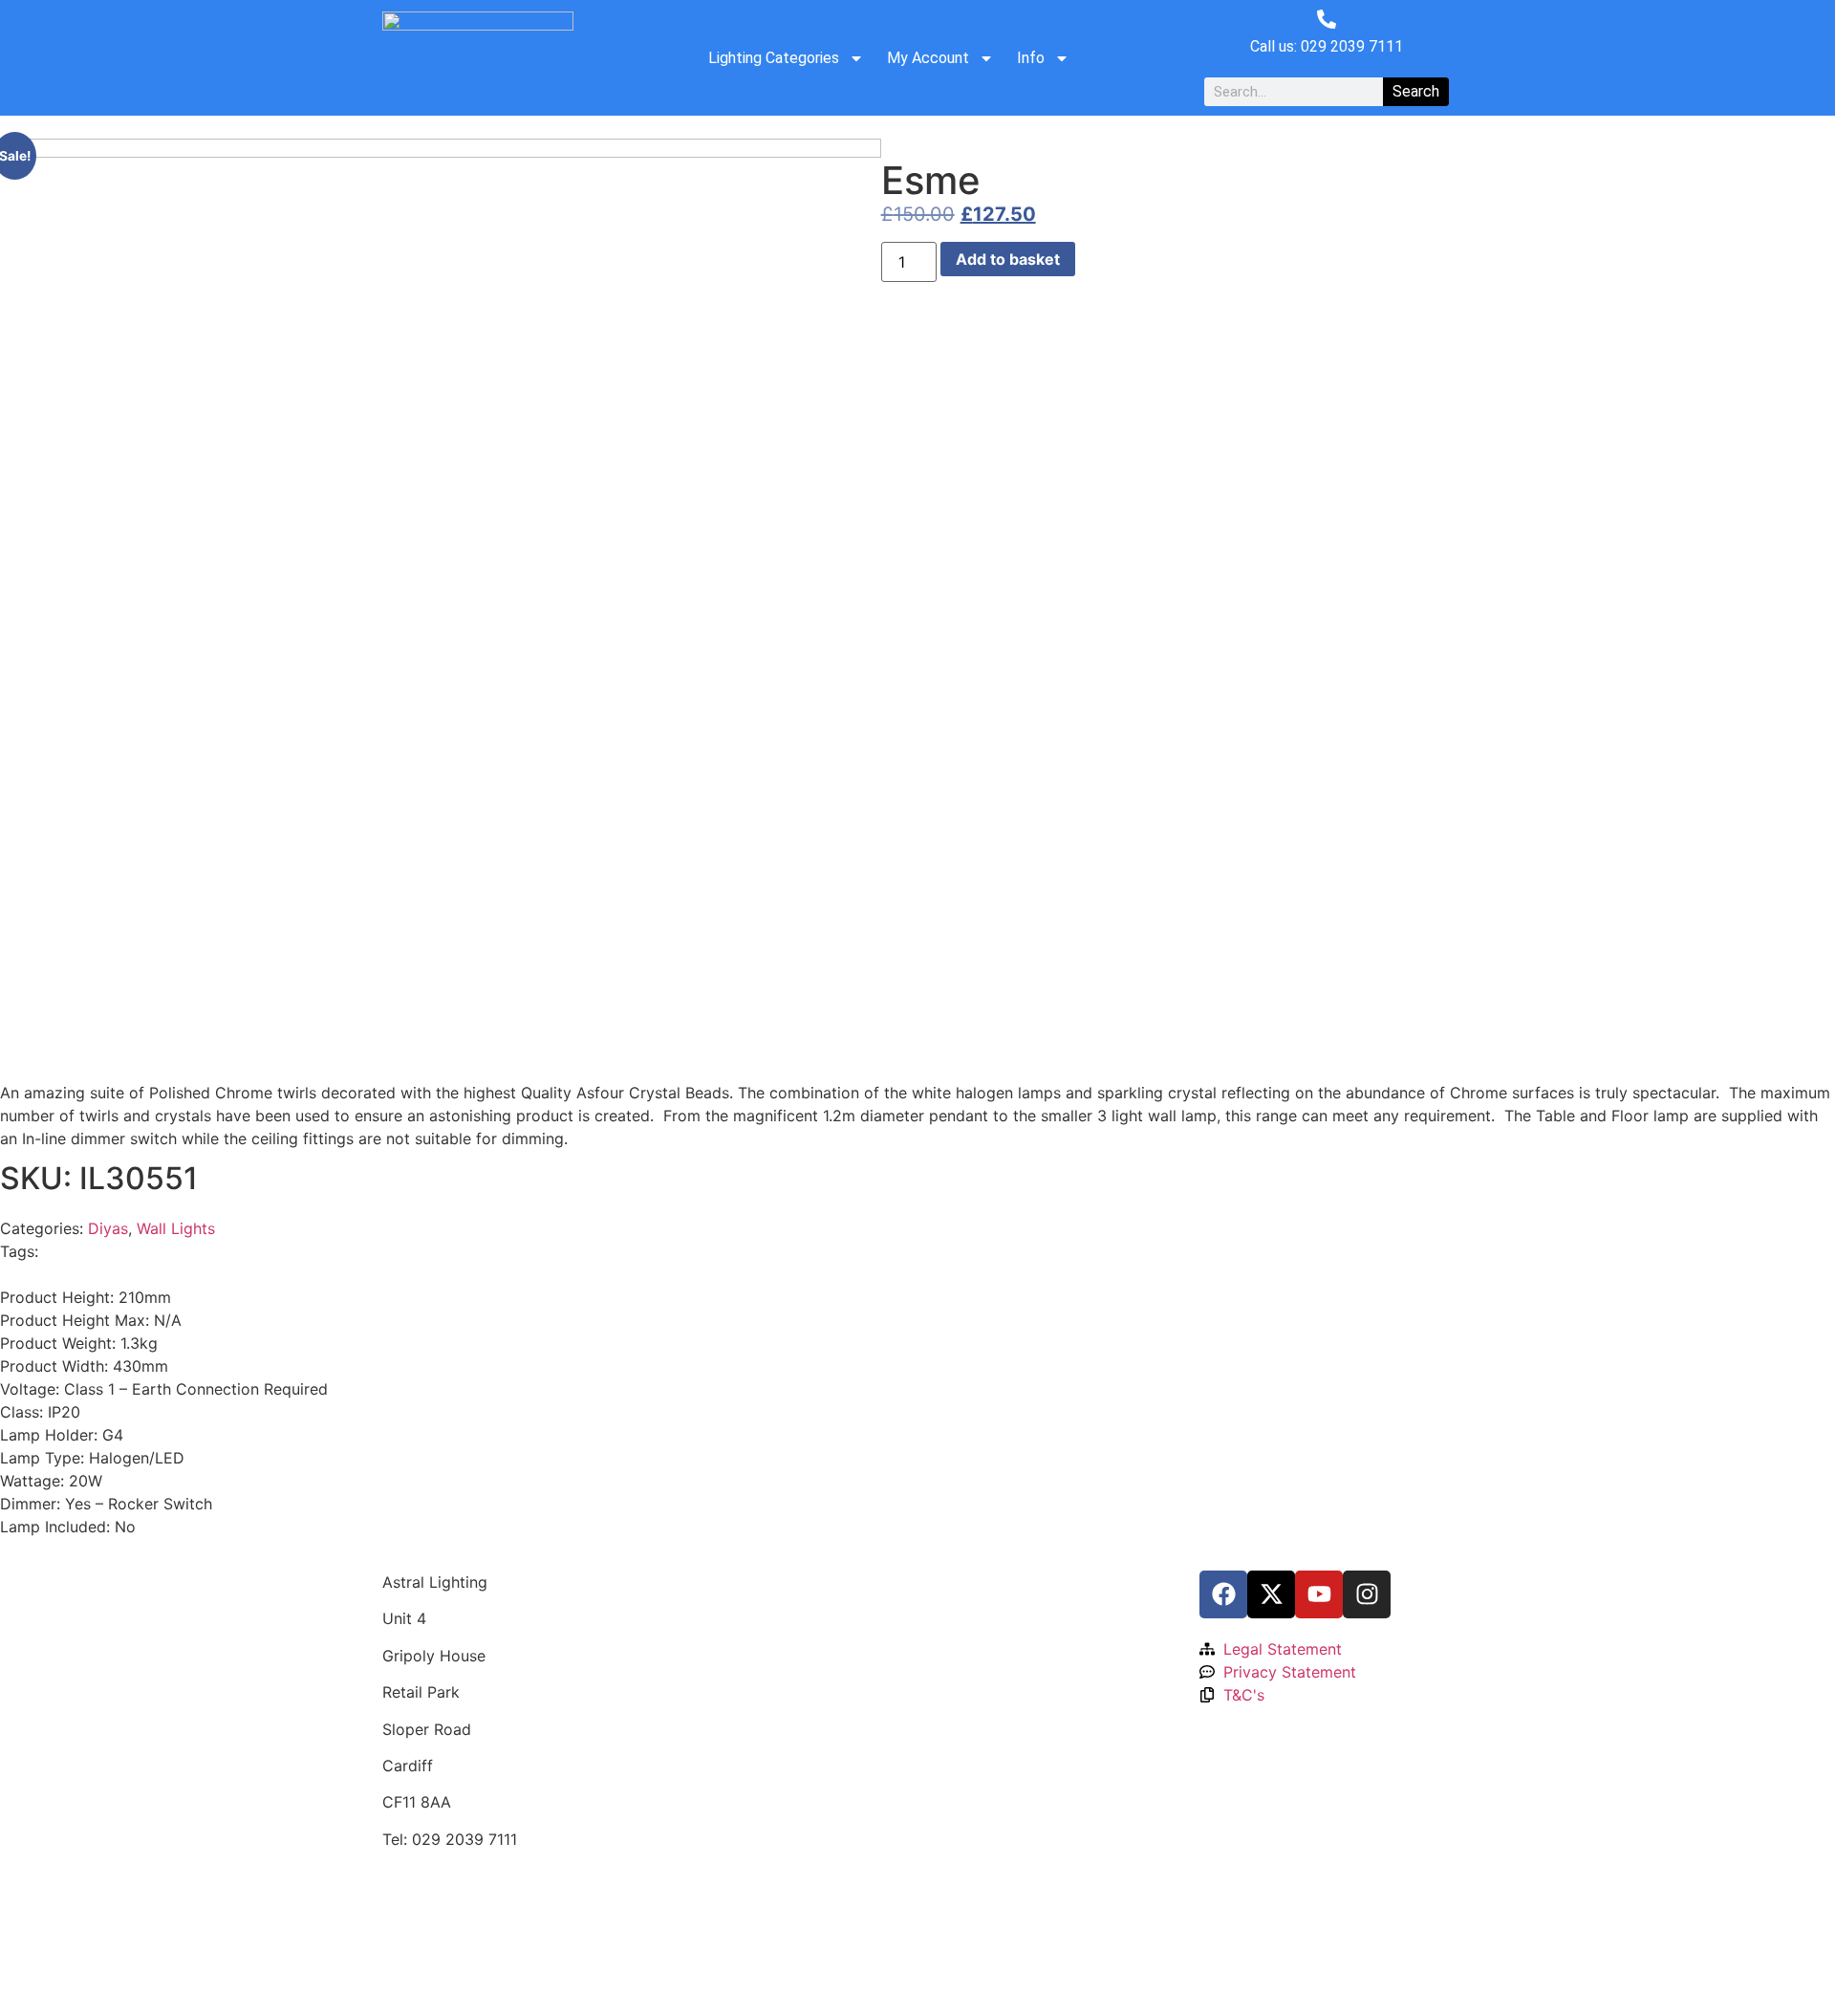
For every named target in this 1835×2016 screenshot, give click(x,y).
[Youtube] (1319, 1594)
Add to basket (1008, 259)
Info (1031, 58)
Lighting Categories (774, 58)
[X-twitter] (1271, 1594)
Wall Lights (176, 1228)
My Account (928, 58)
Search (1416, 91)
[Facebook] (1223, 1594)
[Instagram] (1367, 1594)
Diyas (108, 1228)
